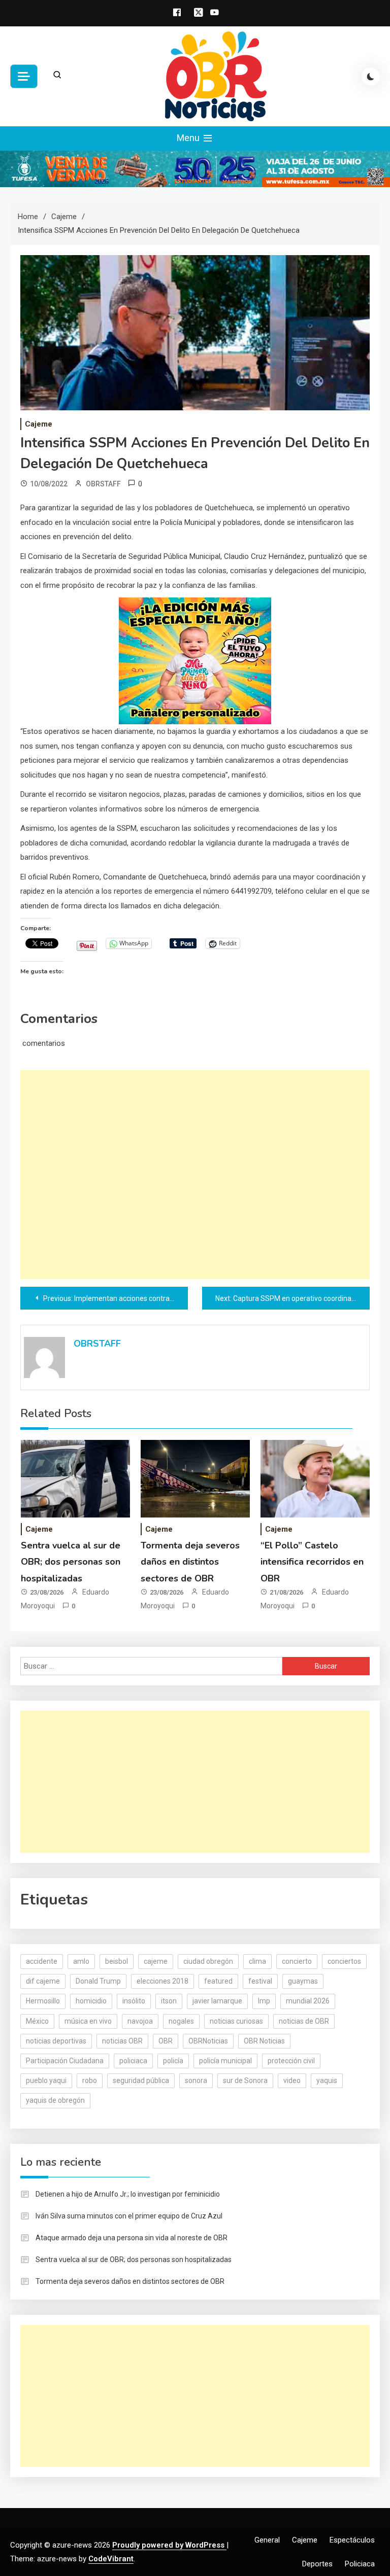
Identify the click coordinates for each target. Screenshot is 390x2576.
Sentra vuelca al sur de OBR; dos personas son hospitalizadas (71, 1562)
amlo (81, 1961)
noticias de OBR (304, 2021)
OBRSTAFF (103, 484)
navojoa (140, 2021)
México (37, 2021)
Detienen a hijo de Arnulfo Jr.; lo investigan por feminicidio (128, 2194)
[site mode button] (371, 77)
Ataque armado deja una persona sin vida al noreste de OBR (132, 2238)
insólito (134, 2001)
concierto (297, 1961)
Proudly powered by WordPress (169, 2545)
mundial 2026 (308, 2001)
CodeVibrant (111, 2559)
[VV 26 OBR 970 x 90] (195, 168)
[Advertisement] (195, 1175)
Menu (189, 138)
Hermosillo (43, 2001)
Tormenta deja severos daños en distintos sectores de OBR (190, 1562)
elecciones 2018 (162, 1981)
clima (257, 1961)
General (267, 2540)
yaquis (327, 2080)
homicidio (91, 2001)
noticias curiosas (236, 2021)
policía (173, 2061)
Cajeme (39, 424)
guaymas (303, 1981)
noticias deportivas (56, 2041)
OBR (166, 2041)
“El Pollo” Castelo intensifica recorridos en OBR (312, 1562)
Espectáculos (352, 2540)
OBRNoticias (208, 2041)
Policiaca (360, 2564)
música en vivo (88, 2021)
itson (169, 2001)
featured (218, 1981)
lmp (264, 2001)
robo (90, 2080)
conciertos (344, 1961)
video (292, 2080)
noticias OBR (122, 2041)
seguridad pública (141, 2080)
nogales (181, 2021)
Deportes (317, 2564)
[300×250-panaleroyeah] (195, 660)
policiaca (133, 2061)
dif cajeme (43, 1981)
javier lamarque (217, 2001)
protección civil (291, 2061)
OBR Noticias (264, 2041)
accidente (42, 1961)
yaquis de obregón (55, 2100)
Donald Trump (98, 1981)
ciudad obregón (208, 1961)
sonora (196, 2080)
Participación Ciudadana (65, 2061)
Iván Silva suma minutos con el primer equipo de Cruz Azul (129, 2216)
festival (260, 1981)
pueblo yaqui (46, 2080)
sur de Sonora (245, 2080)
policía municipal (225, 2061)
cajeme (156, 1961)
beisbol (117, 1961)
